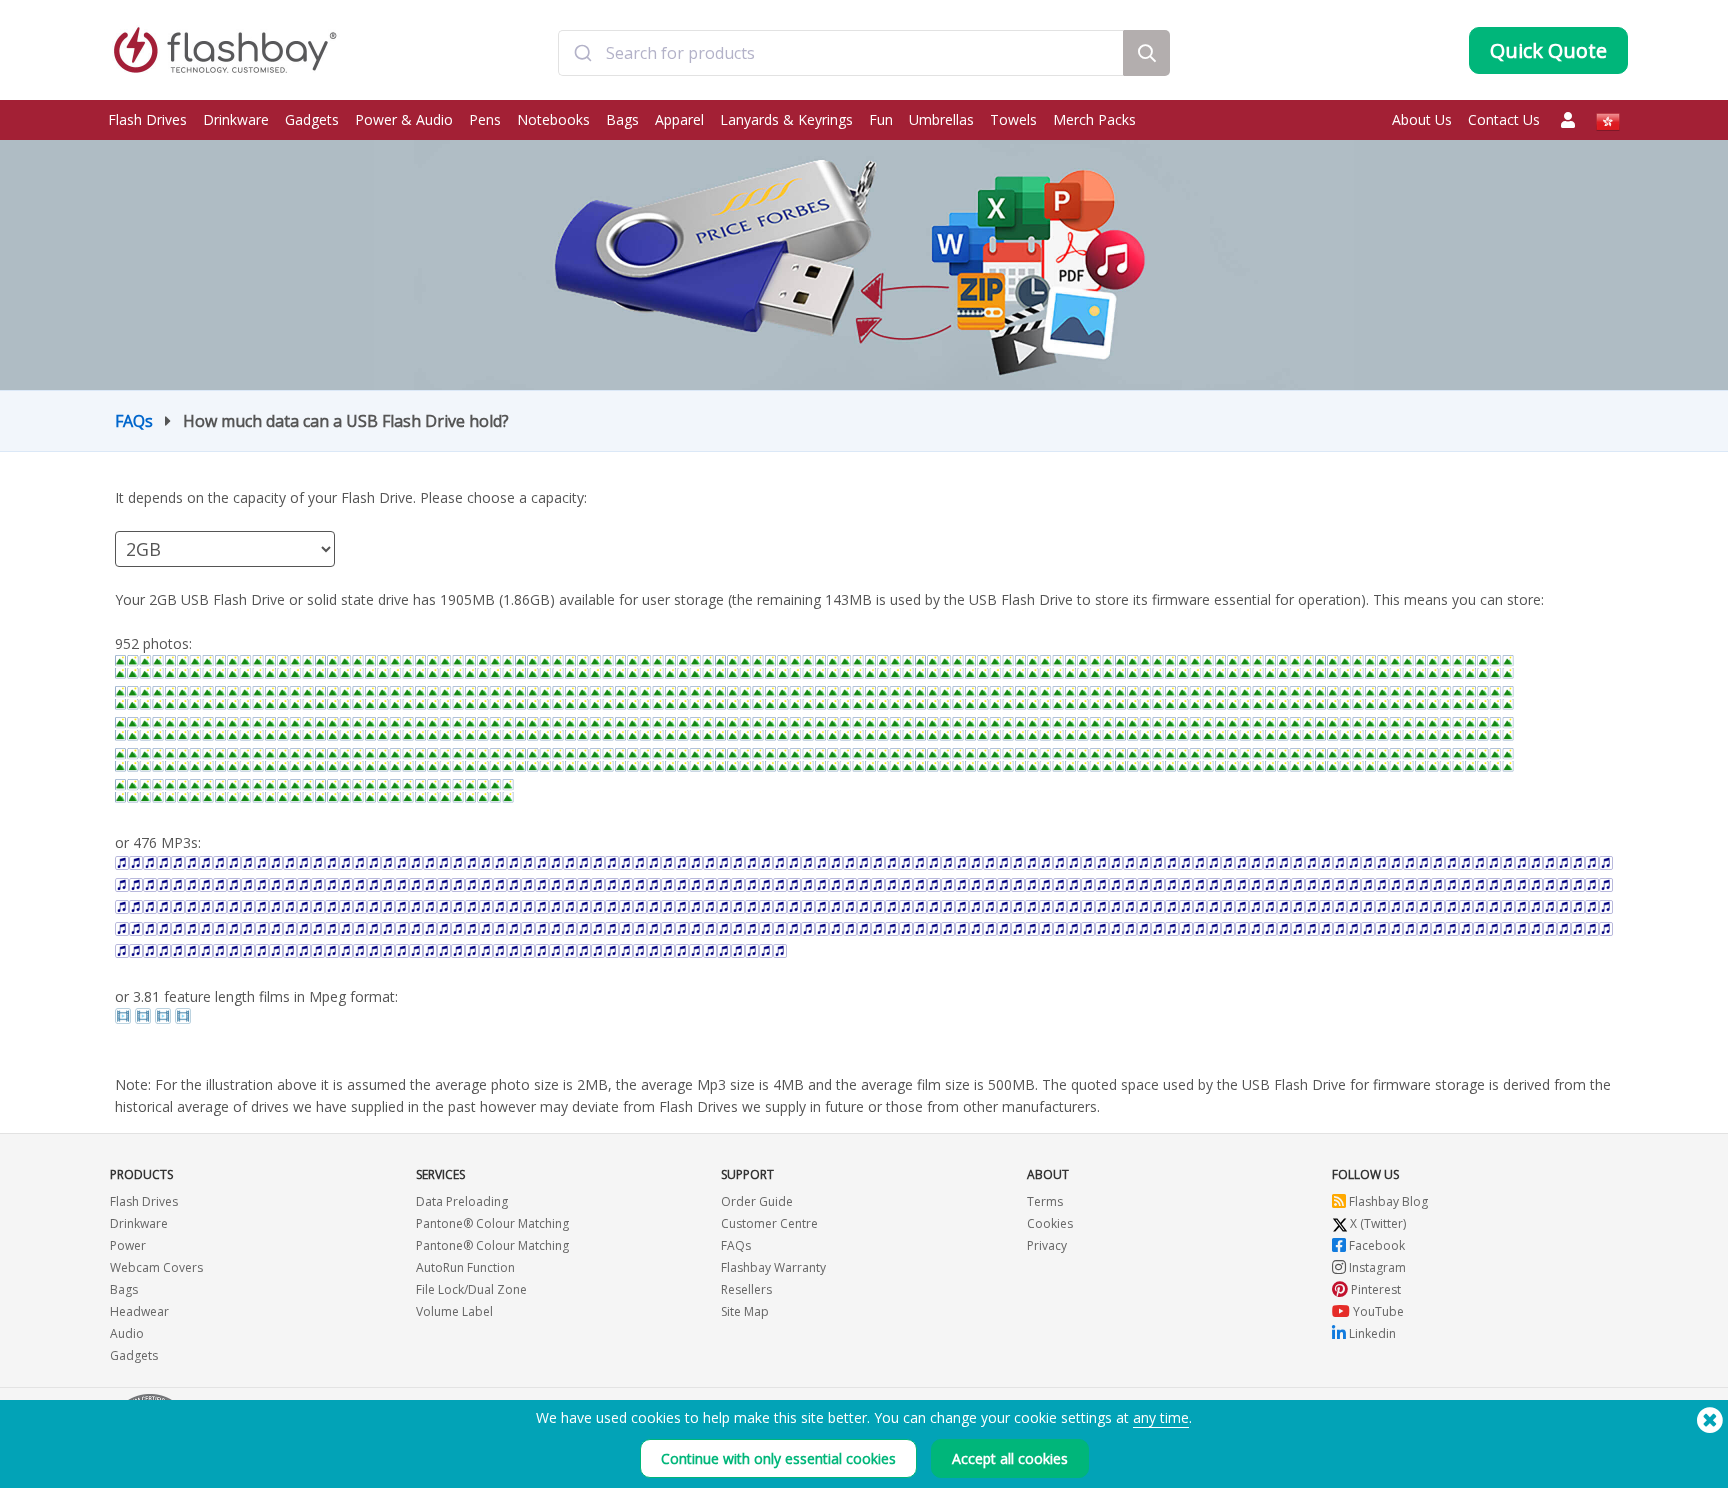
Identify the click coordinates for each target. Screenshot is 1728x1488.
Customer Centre (769, 1223)
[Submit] (582, 53)
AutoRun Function (465, 1267)
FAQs (134, 421)
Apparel (679, 119)
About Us (1422, 119)
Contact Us (1504, 119)
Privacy (1047, 1245)
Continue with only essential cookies (778, 1458)
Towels (1013, 119)
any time (1161, 1417)
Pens (485, 119)
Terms (1045, 1201)
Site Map (745, 1311)
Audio (127, 1333)
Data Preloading (462, 1201)
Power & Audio (404, 119)
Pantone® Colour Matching (492, 1223)
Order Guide (757, 1201)
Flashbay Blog (1387, 1201)
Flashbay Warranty (773, 1267)
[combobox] (840, 53)
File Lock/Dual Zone (471, 1289)
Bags (622, 119)
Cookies (1050, 1223)
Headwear (139, 1311)
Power (128, 1245)
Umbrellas (941, 119)
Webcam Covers (156, 1267)
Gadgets (312, 119)
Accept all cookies (1010, 1458)
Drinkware (236, 119)
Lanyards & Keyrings (786, 119)
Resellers (746, 1289)
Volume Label (454, 1311)
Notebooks (553, 119)
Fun (881, 119)
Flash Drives (147, 119)
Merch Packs (1094, 119)
